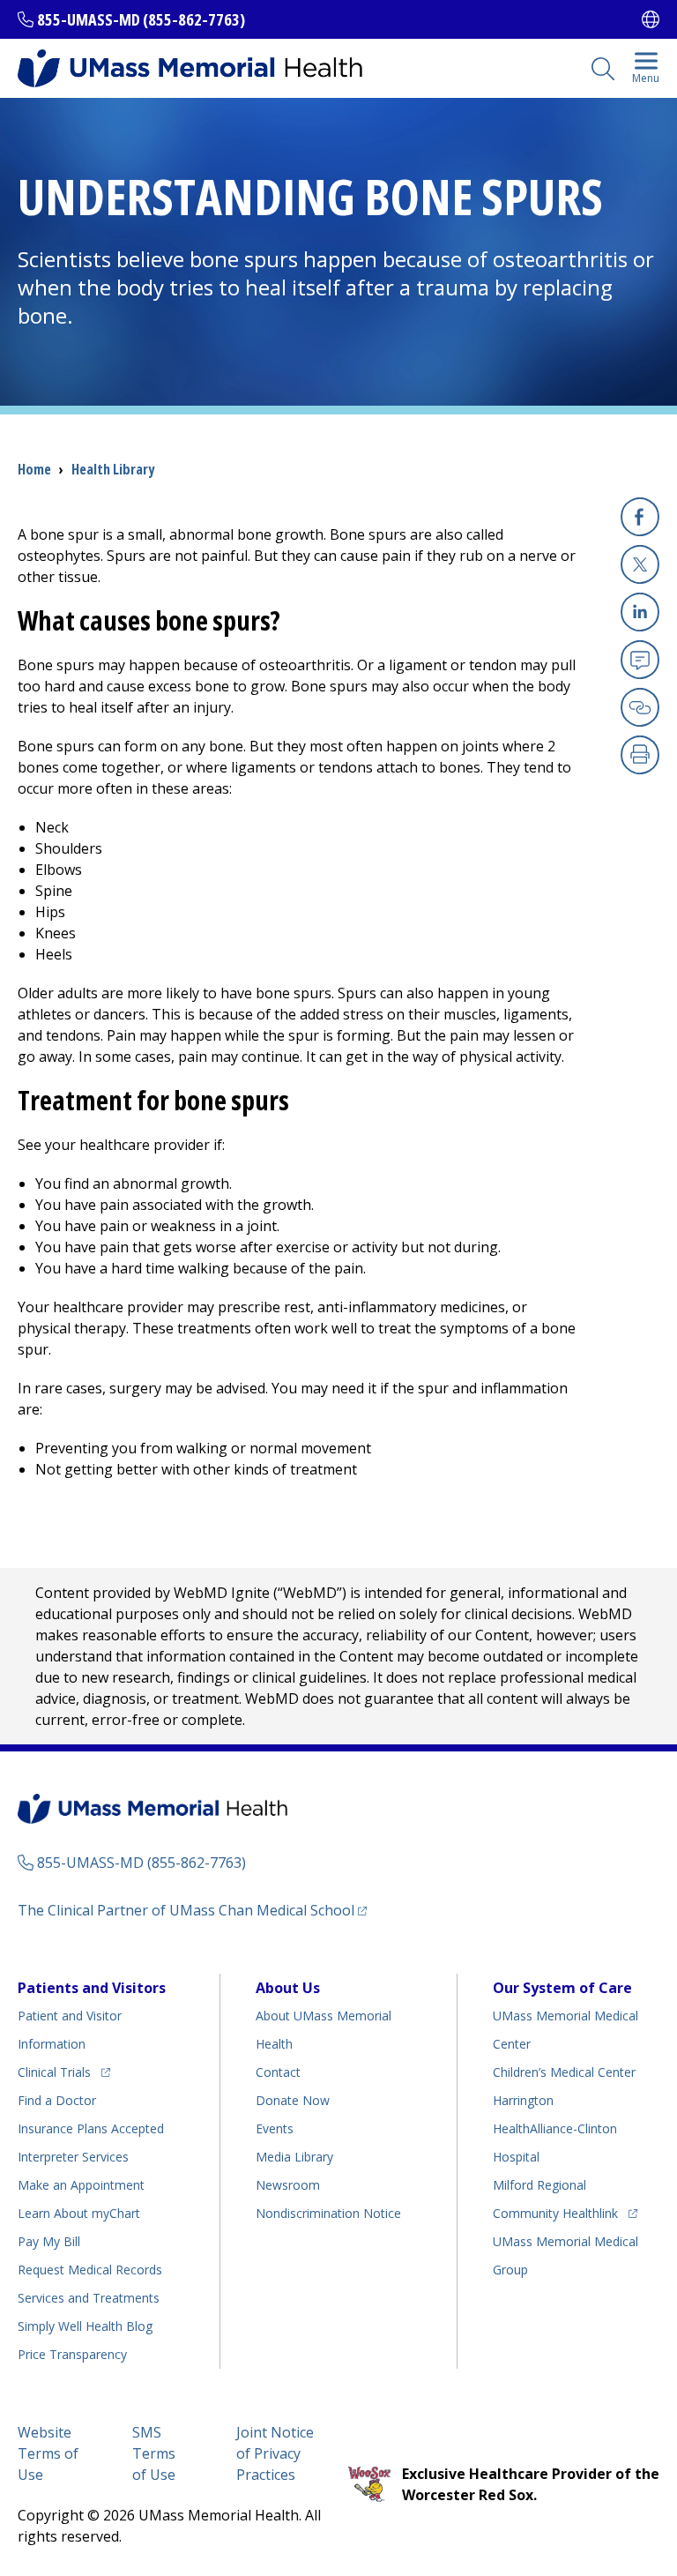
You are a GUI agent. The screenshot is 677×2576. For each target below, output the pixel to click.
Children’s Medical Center (564, 2072)
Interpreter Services (73, 2157)
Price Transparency (72, 2354)
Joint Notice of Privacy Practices (275, 2453)
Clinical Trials (64, 2072)
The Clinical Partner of (192, 1910)
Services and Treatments (89, 2298)
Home (34, 469)
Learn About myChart (79, 2213)
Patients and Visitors (92, 1988)
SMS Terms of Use (154, 2453)
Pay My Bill (49, 2241)
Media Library (294, 2157)
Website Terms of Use (48, 2453)
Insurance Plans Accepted (91, 2128)
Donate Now (293, 2100)
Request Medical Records (90, 2270)
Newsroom (288, 2185)
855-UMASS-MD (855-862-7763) (141, 19)
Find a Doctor (57, 2100)
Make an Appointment (81, 2185)
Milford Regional (539, 2185)
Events (275, 2128)
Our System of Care (562, 1988)
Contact (278, 2072)
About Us (288, 1988)
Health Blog (85, 2326)
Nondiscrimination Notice (328, 2213)
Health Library (113, 469)
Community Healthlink (555, 2213)
